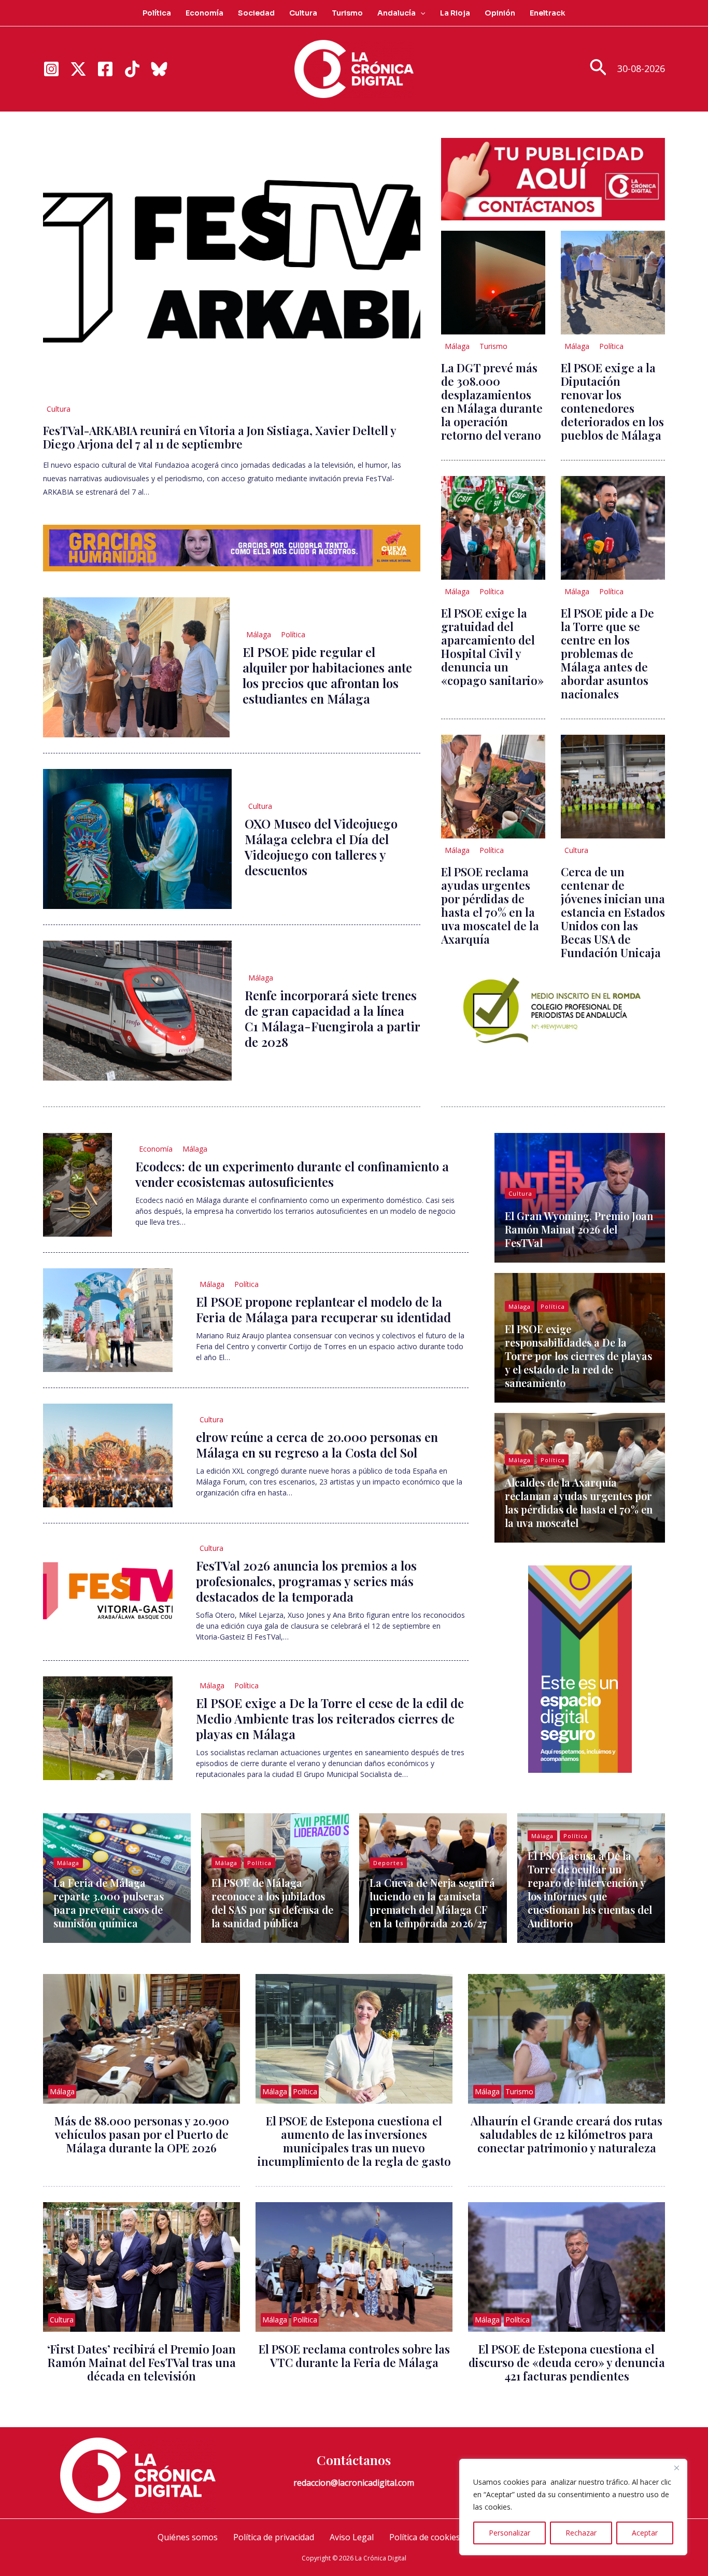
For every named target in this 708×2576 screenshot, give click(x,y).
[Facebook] (105, 69)
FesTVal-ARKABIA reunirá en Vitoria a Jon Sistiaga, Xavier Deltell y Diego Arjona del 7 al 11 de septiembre (220, 437)
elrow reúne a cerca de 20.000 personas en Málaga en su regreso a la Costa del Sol (317, 1445)
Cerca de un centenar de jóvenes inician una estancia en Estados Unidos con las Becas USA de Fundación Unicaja (613, 912)
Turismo (347, 13)
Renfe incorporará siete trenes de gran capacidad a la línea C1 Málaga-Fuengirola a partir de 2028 (332, 1018)
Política (157, 13)
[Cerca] (676, 2468)
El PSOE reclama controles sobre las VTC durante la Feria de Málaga (354, 2356)
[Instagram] (51, 69)
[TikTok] (132, 69)
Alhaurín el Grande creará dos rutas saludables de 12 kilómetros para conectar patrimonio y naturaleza (567, 2134)
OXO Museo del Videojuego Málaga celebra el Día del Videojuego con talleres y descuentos (321, 847)
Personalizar (509, 2533)
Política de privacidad (274, 2537)
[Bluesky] (159, 69)
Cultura (303, 13)
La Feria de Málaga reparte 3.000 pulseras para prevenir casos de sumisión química (109, 1903)
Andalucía (397, 13)
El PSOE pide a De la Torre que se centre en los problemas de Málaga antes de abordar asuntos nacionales (607, 653)
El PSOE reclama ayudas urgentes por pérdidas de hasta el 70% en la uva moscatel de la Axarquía (490, 905)
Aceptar (645, 2533)
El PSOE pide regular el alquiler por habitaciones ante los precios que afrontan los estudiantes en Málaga (327, 675)
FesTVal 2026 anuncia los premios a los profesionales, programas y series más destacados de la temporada (306, 1581)
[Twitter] (78, 69)
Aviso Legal (352, 2537)
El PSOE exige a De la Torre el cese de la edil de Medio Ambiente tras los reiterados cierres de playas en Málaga (330, 1718)
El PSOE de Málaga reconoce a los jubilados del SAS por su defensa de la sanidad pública (272, 1903)
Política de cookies (425, 2537)
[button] (420, 13)
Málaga (259, 634)
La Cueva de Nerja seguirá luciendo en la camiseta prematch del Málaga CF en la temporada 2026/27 (432, 1903)
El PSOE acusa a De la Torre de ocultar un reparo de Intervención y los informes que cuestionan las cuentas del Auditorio (590, 1889)
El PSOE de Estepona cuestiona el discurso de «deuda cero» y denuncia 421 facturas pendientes (567, 2362)
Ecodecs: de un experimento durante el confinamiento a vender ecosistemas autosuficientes (292, 1174)
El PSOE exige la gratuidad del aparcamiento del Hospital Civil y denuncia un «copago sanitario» (492, 647)
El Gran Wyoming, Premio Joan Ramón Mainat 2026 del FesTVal (579, 1229)
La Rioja (455, 13)
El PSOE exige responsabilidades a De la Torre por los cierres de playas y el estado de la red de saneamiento (578, 1356)
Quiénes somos (188, 2537)
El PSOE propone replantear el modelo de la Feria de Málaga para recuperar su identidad (323, 1309)
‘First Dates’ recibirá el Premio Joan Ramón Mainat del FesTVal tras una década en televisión (141, 2362)
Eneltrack (548, 13)
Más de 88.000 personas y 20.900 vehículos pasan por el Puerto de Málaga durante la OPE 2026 (142, 2134)
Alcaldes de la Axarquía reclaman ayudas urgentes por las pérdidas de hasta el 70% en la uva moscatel (579, 1502)
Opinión (500, 13)
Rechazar (581, 2533)
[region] (573, 2507)
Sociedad (256, 13)
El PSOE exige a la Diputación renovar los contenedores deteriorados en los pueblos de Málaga (612, 401)
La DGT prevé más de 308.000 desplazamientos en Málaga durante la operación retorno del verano (492, 401)
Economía (204, 13)
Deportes (388, 1863)
